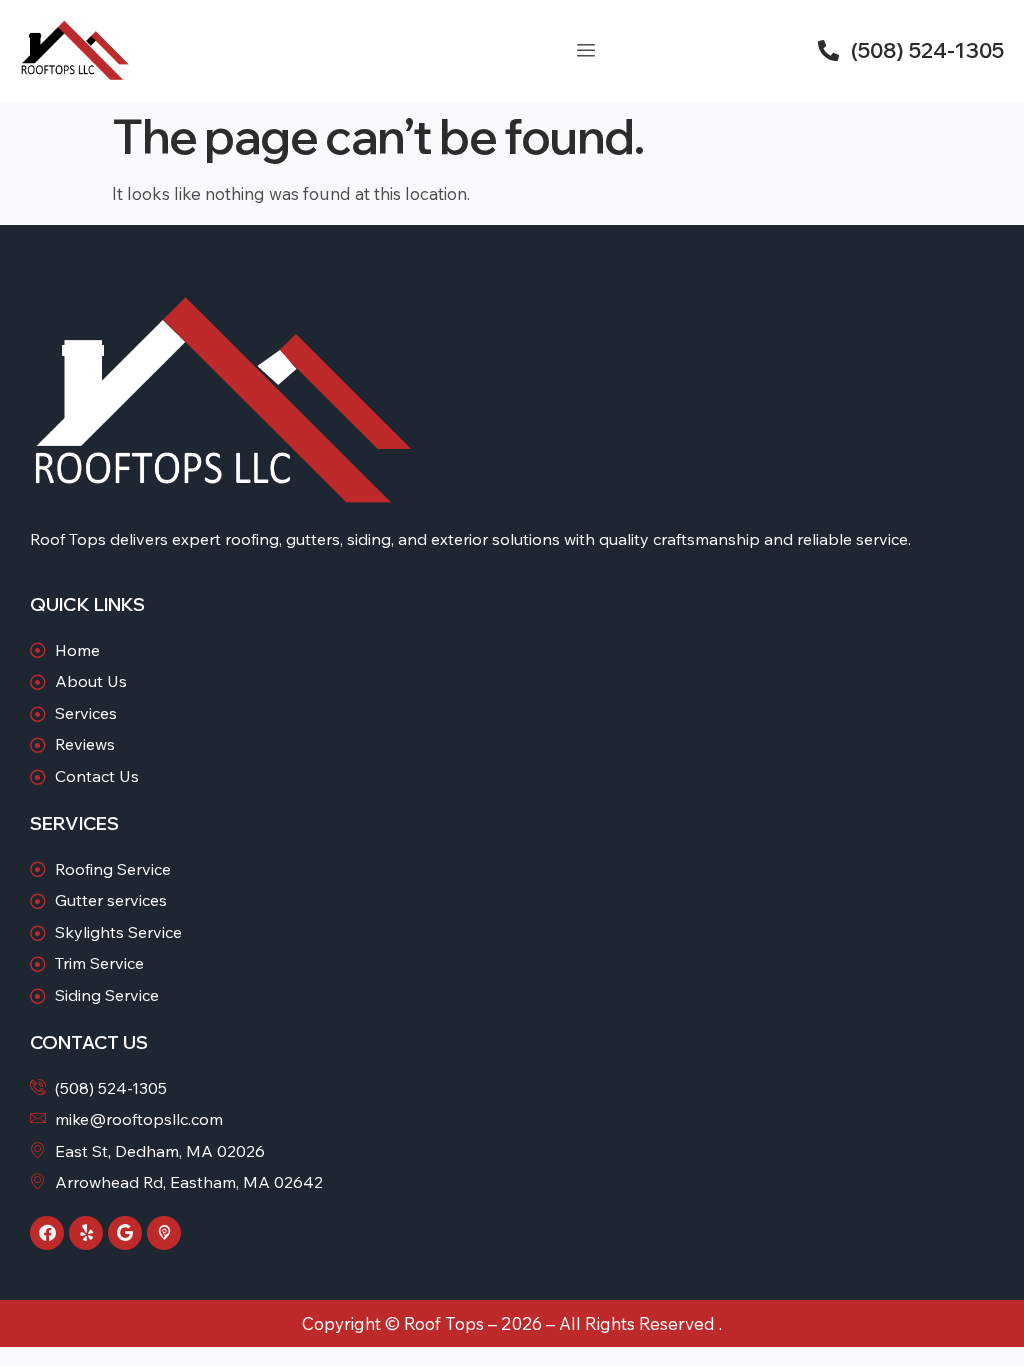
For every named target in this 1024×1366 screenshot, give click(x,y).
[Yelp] (86, 1233)
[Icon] (164, 1233)
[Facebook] (47, 1233)
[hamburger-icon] (585, 50)
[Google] (125, 1233)
